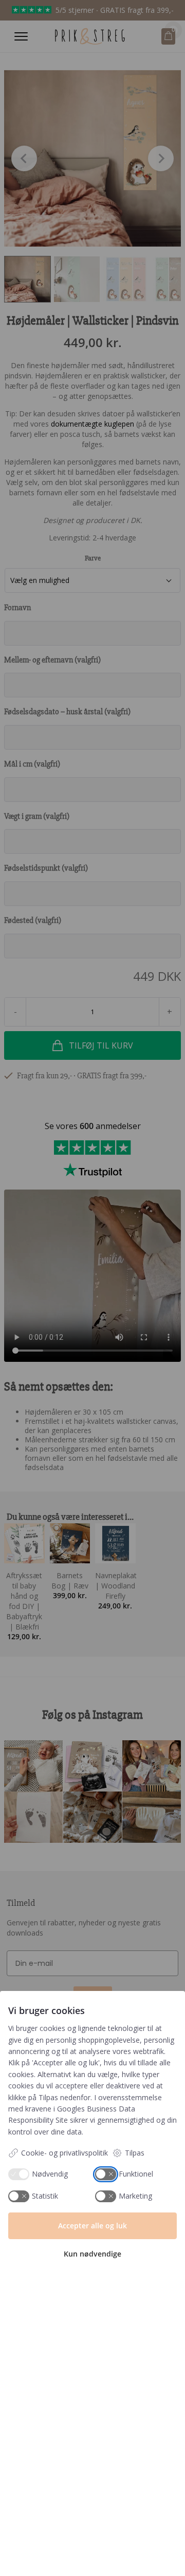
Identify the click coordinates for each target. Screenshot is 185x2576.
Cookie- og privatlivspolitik (64, 2153)
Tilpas (135, 2153)
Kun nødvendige (92, 2254)
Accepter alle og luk (92, 2226)
